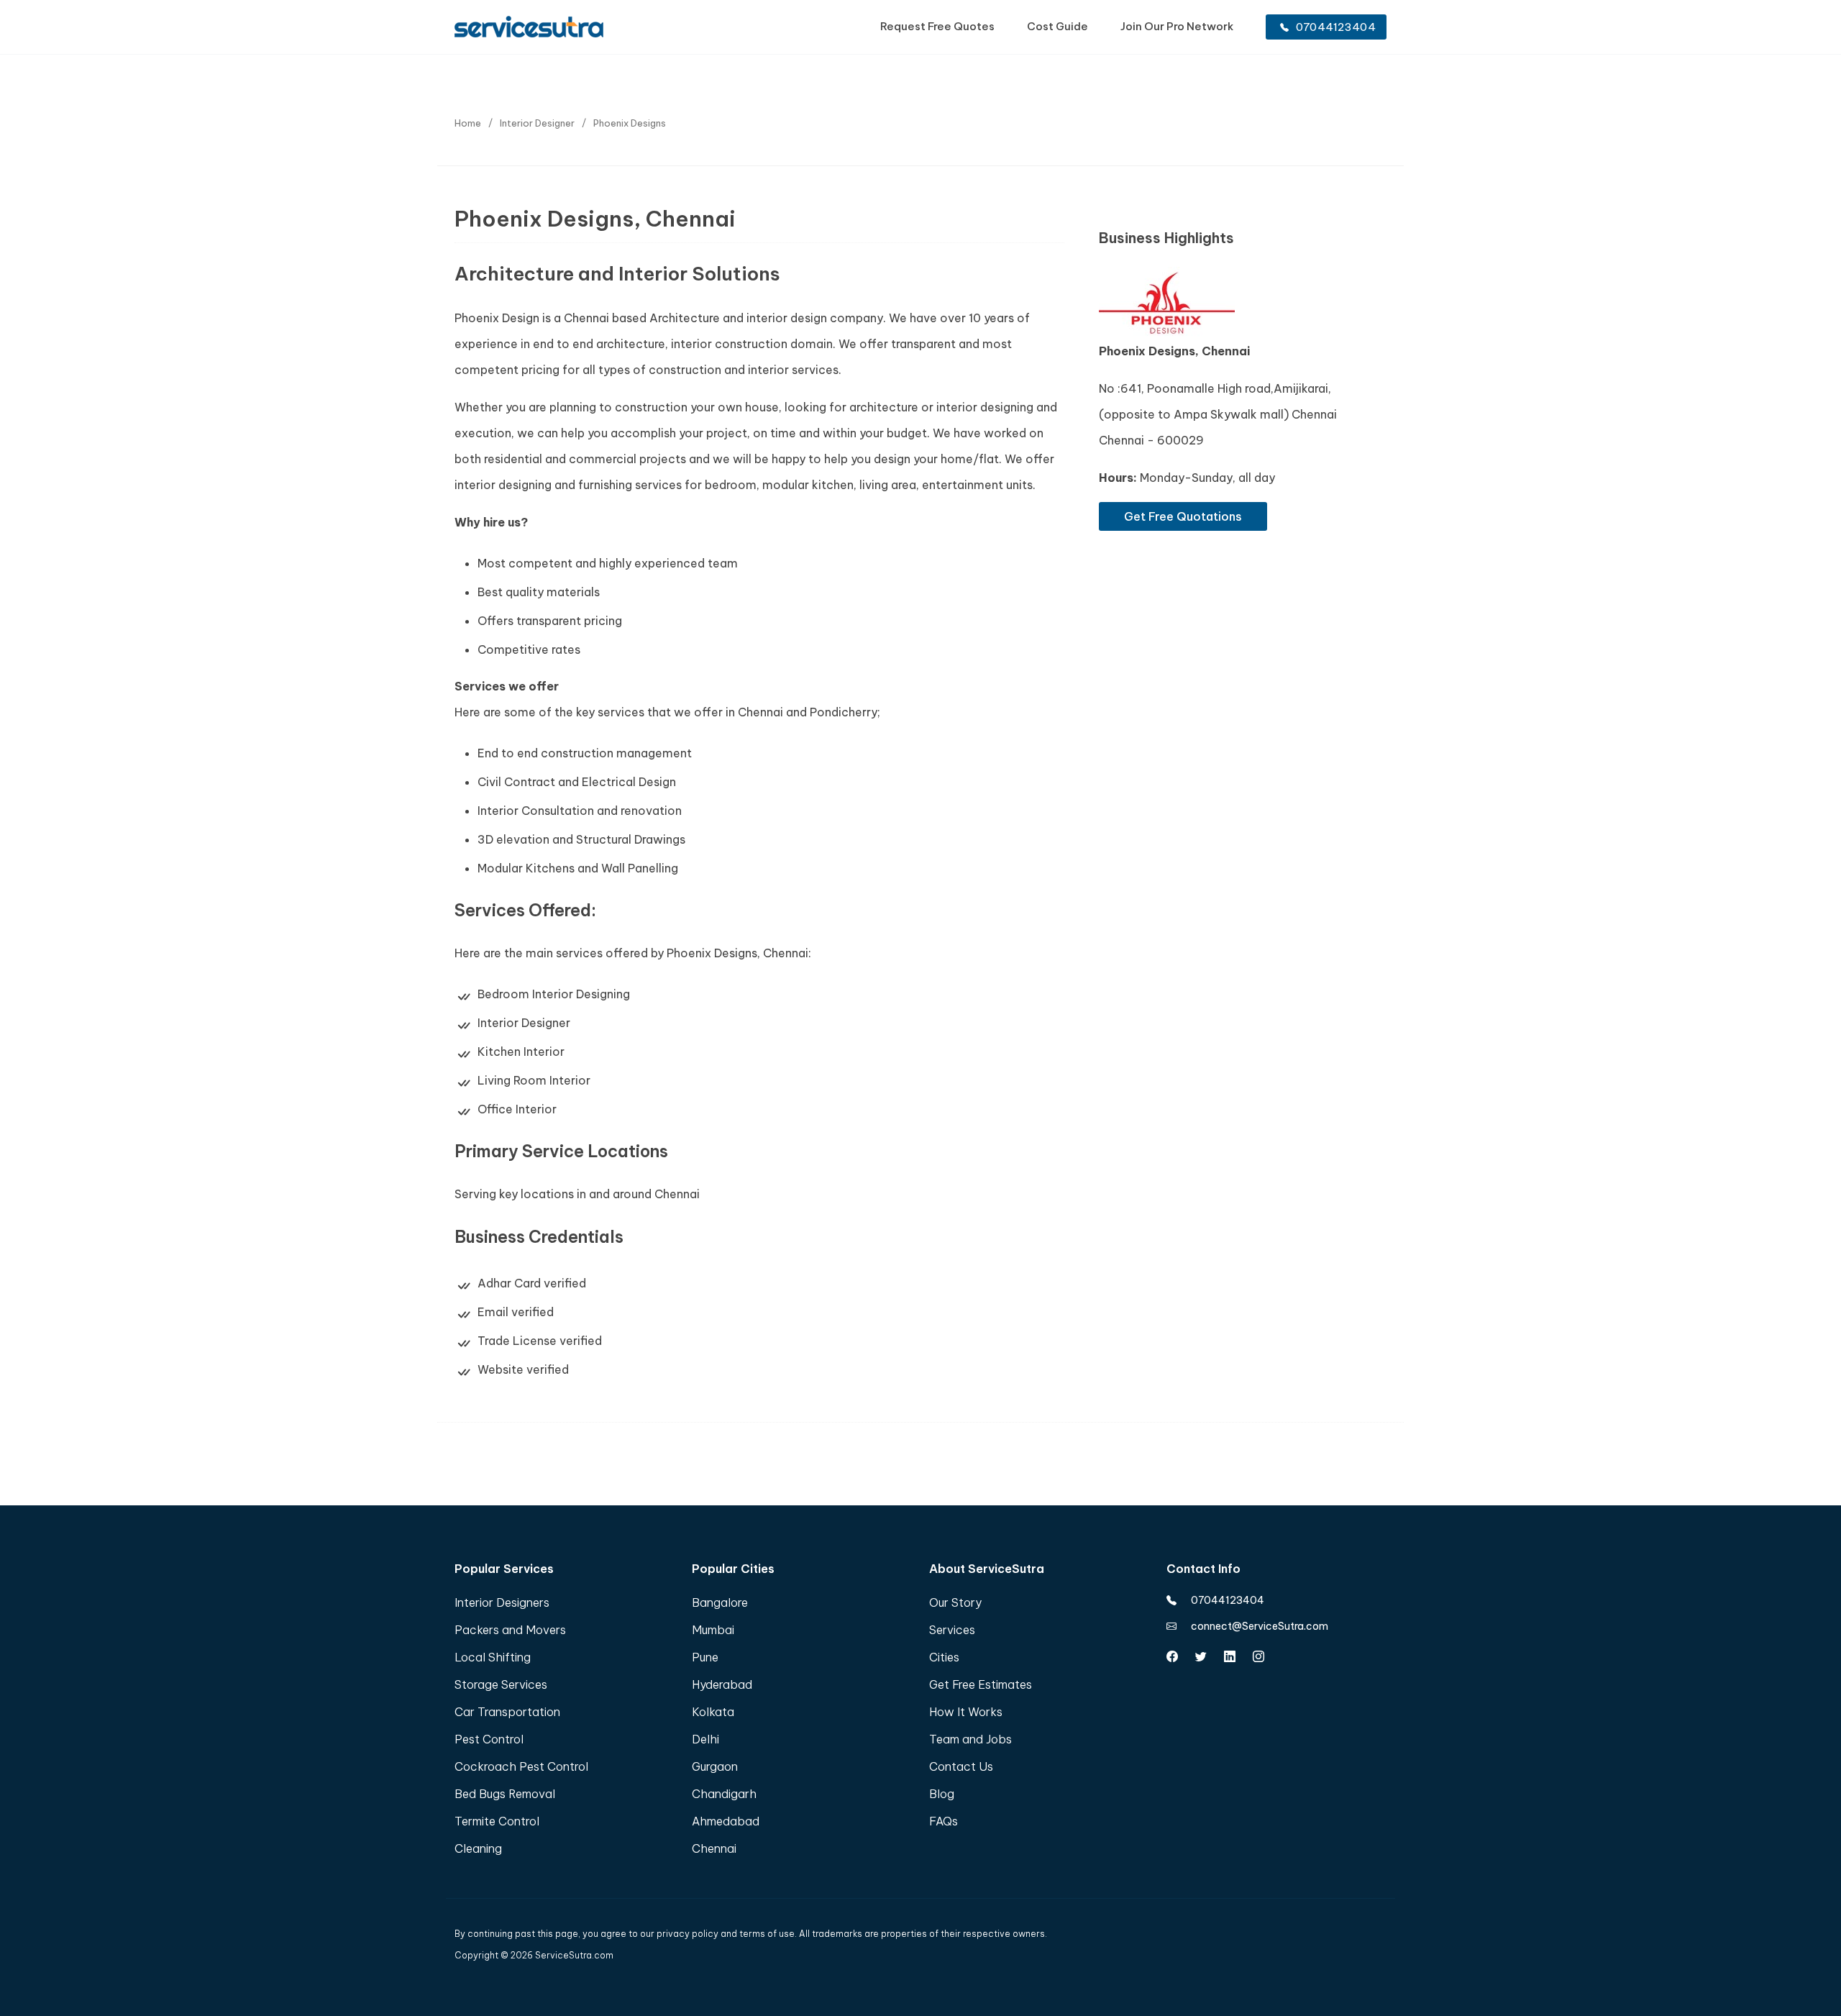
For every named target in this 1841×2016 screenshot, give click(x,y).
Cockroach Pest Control (521, 1766)
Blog (942, 1794)
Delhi (705, 1739)
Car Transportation (507, 1712)
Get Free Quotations (1183, 516)
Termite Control (497, 1821)
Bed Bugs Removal (505, 1794)
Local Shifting (493, 1657)
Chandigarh (724, 1794)
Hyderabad (722, 1684)
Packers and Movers (510, 1630)
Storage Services (501, 1684)
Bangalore (720, 1602)
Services (952, 1630)
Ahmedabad (726, 1821)
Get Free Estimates (981, 1684)
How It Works (966, 1712)
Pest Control (489, 1739)
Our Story (955, 1602)
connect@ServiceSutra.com (1260, 1626)
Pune (705, 1657)
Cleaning (478, 1848)
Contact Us (961, 1766)
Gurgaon (715, 1766)
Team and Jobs (970, 1739)
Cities (944, 1657)
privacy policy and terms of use (726, 1934)
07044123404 (1336, 27)
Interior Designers (502, 1602)
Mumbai (713, 1630)
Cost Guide (1057, 26)
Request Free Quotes (937, 26)
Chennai (714, 1848)
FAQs (944, 1821)
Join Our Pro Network (1177, 26)
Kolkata (713, 1712)
